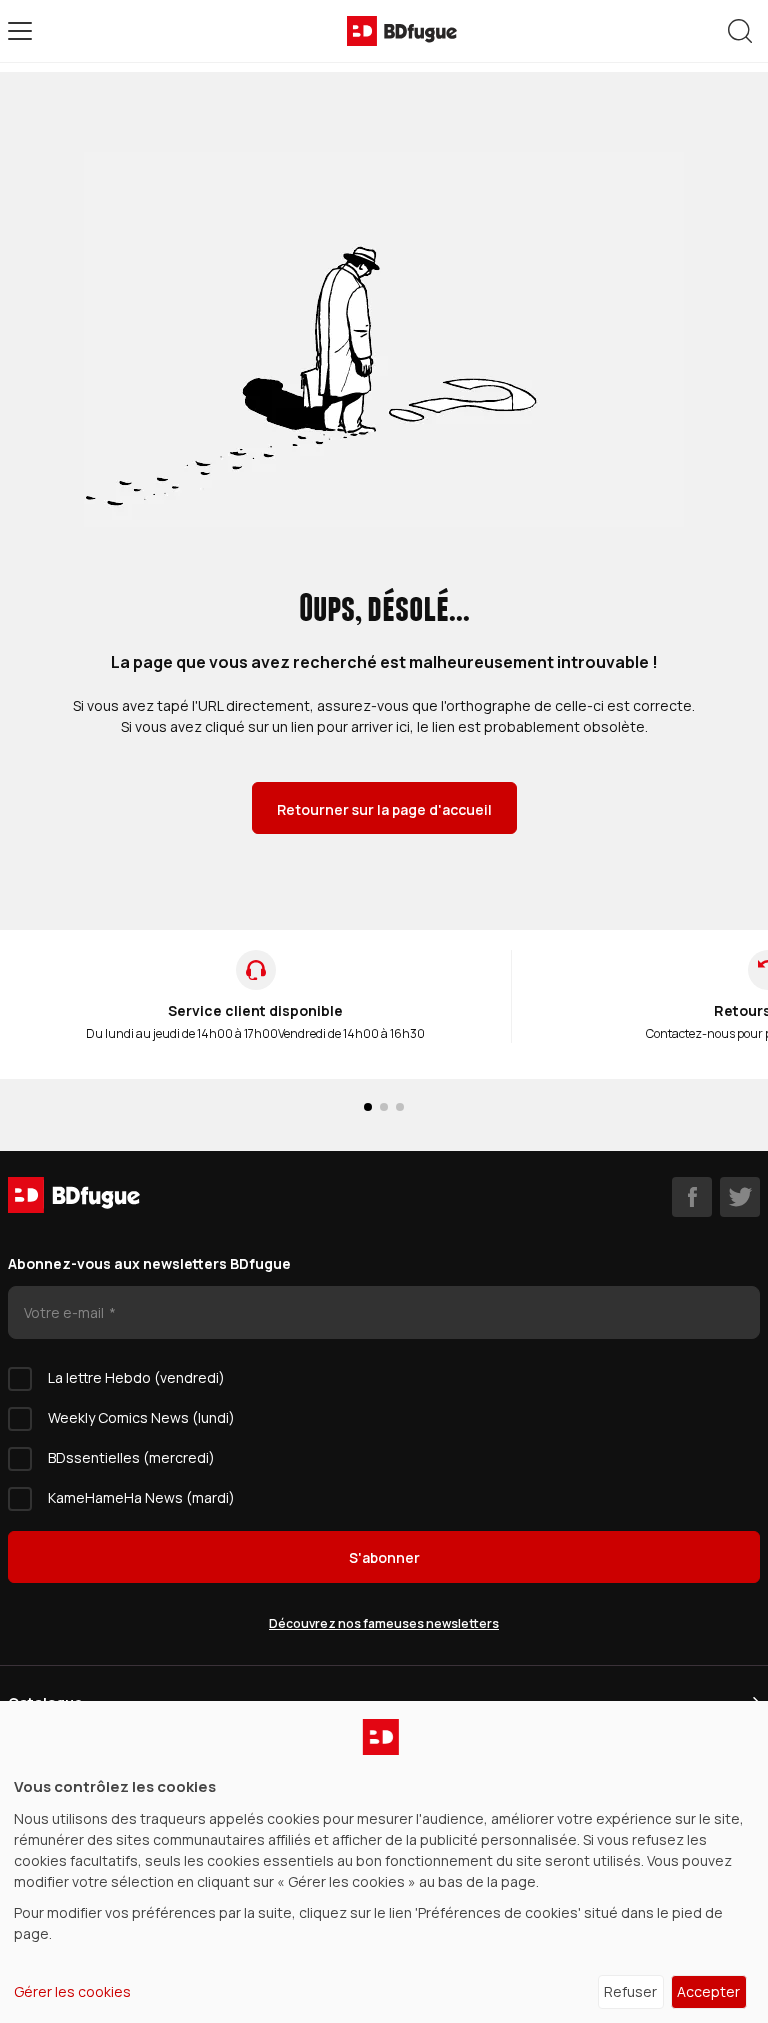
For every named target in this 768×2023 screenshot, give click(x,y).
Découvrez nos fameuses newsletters (384, 1623)
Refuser (630, 1991)
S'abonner (384, 1557)
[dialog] (384, 1862)
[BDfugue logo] (402, 31)
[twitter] (740, 1197)
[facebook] (692, 1197)
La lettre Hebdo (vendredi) (136, 1377)
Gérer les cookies (72, 1991)
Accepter (708, 1991)
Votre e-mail (65, 1312)
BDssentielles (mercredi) (131, 1457)
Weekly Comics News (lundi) (141, 1417)
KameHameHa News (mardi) (141, 1497)
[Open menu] (20, 31)
